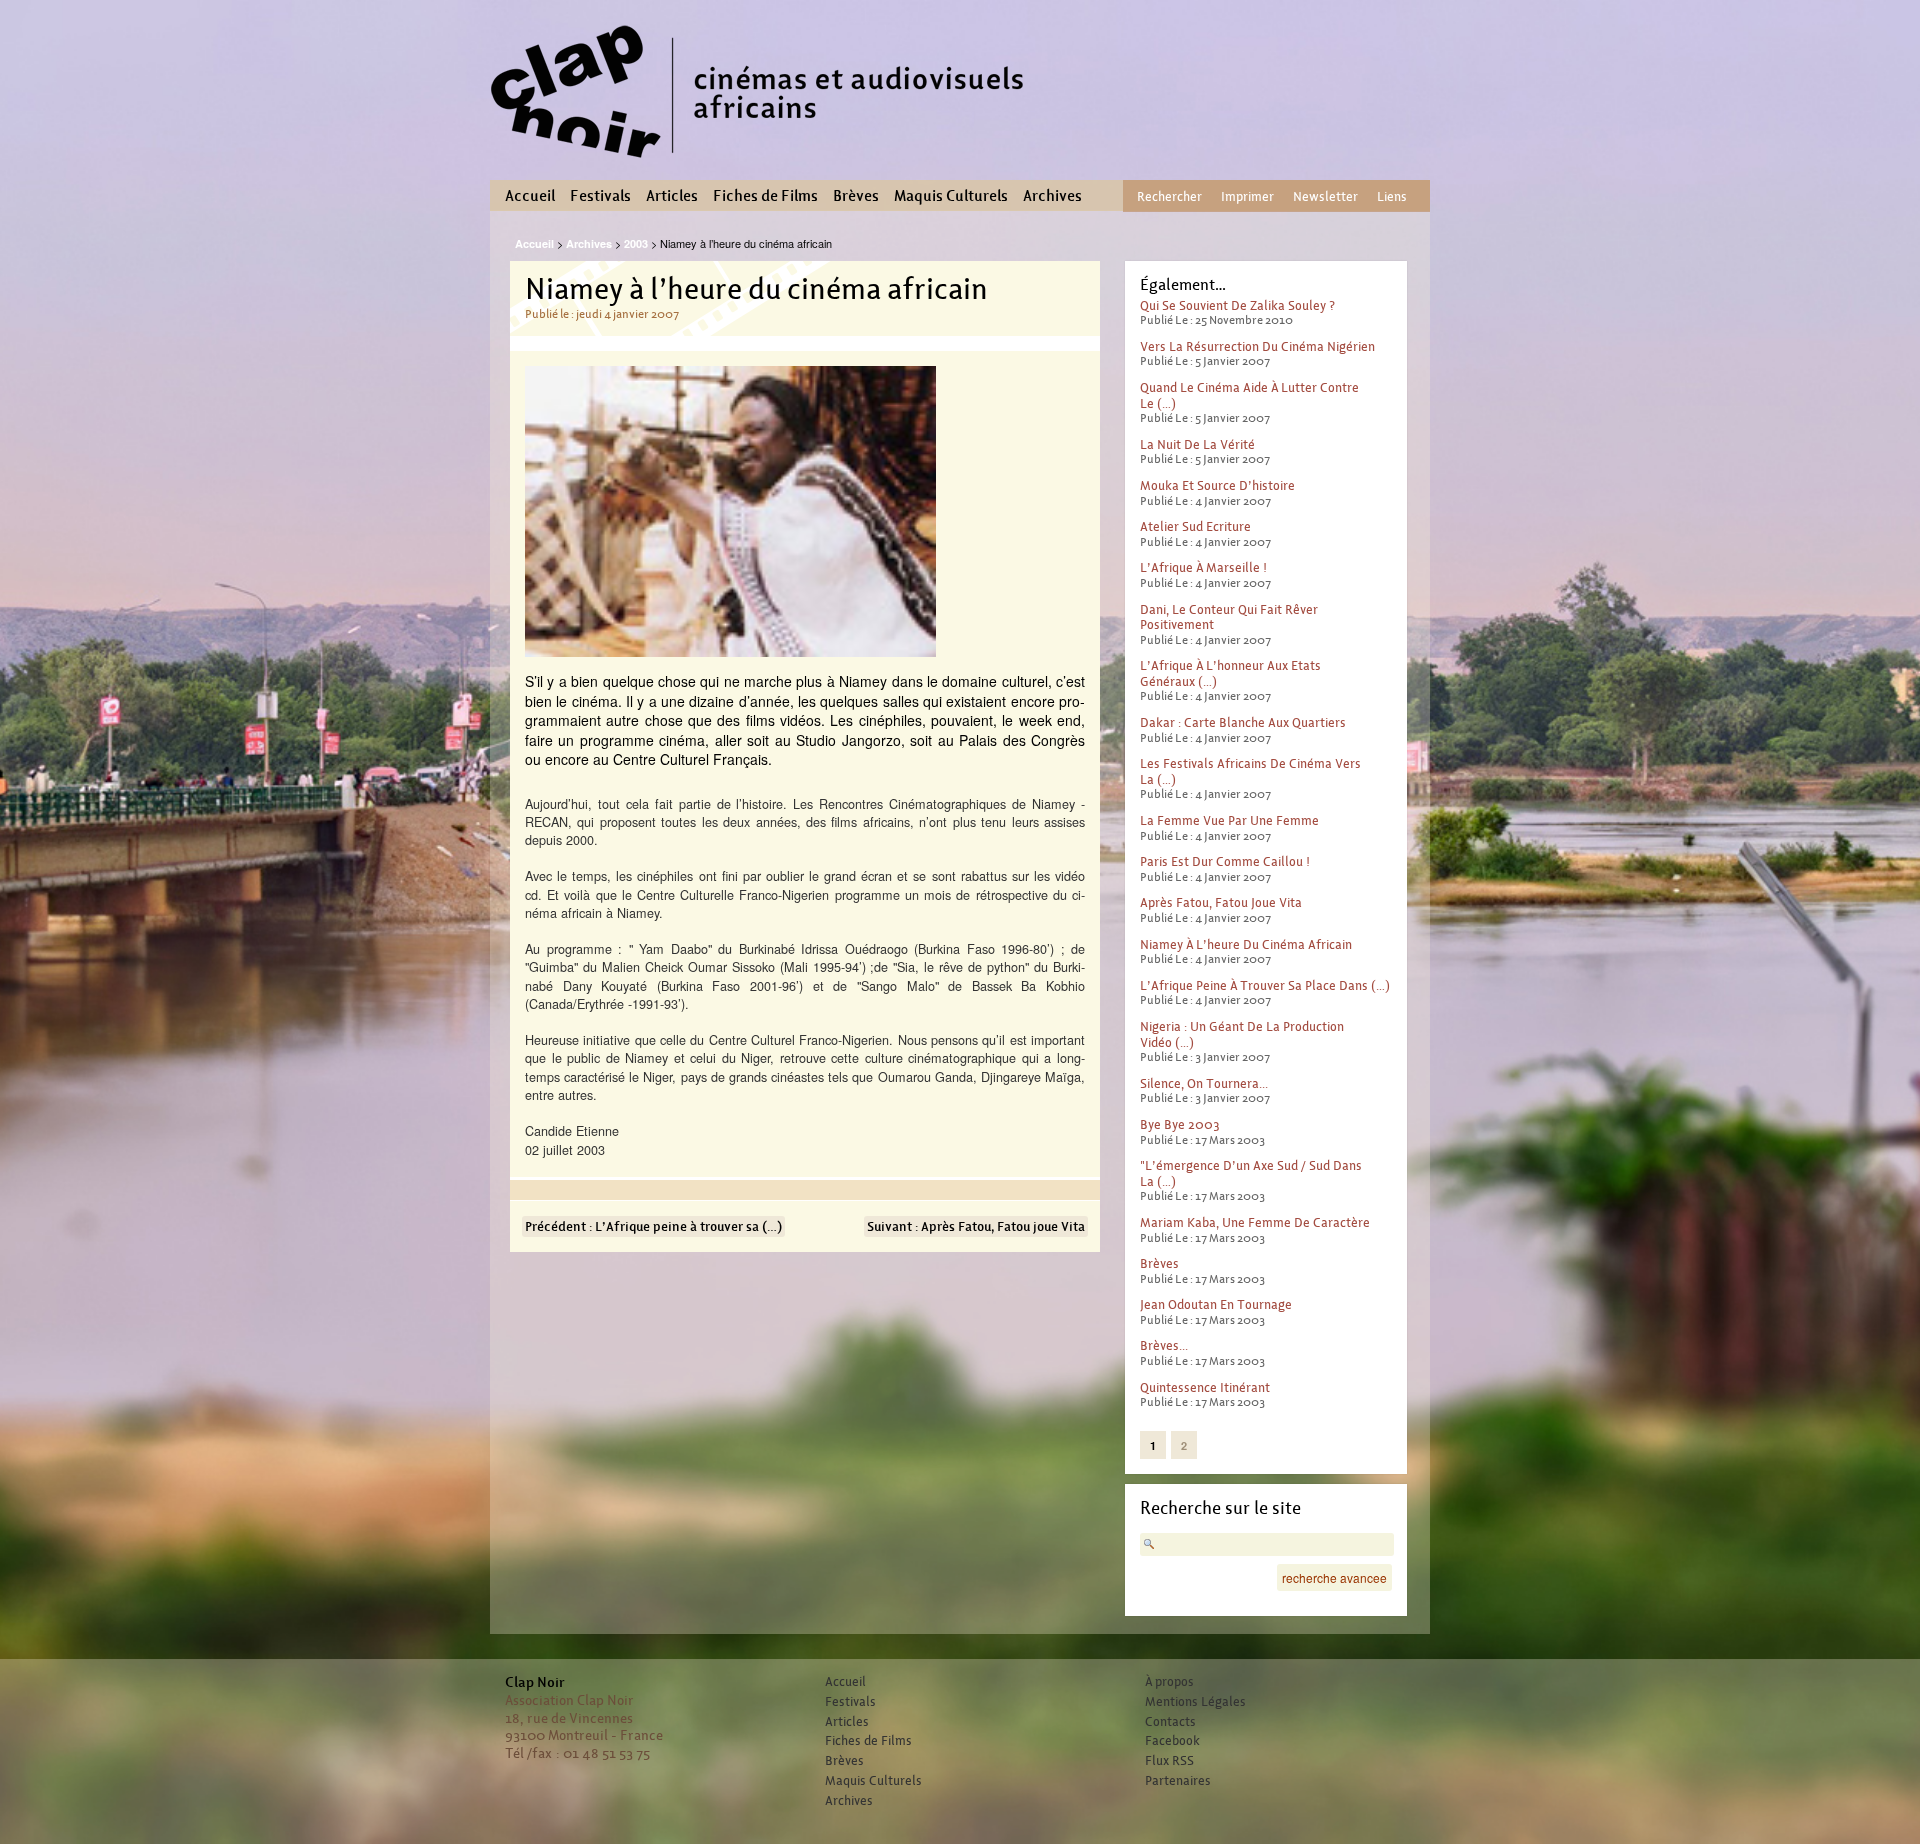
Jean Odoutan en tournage (1216, 1304)
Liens (1392, 196)
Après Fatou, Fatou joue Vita (1221, 902)
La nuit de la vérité (1197, 444)
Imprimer (1247, 196)
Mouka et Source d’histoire (1217, 485)
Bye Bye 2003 (1180, 1124)
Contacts (1170, 1722)
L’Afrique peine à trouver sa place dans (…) (1265, 985)
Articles (672, 196)
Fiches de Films (765, 196)
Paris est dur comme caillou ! (1225, 861)
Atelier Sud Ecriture (1195, 526)
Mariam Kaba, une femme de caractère (1255, 1222)
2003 (636, 243)
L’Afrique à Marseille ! (1203, 567)
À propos (1169, 1682)
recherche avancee (1334, 1577)
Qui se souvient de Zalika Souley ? (1237, 305)
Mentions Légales (1195, 1702)
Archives (1052, 196)
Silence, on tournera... (1204, 1083)
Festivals (600, 196)
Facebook (1172, 1741)
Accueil (530, 196)
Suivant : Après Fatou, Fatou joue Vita (976, 1226)
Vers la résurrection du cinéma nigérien (1257, 346)
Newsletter (1325, 196)
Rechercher (1169, 196)
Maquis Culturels (951, 196)
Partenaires (1178, 1781)
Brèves (856, 196)
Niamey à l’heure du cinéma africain (1246, 944)
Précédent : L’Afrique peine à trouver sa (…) (653, 1226)
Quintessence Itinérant (1205, 1387)
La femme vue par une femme (1229, 820)
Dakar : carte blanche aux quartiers (1243, 722)
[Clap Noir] (765, 165)
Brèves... (1164, 1345)
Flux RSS (1169, 1761)
